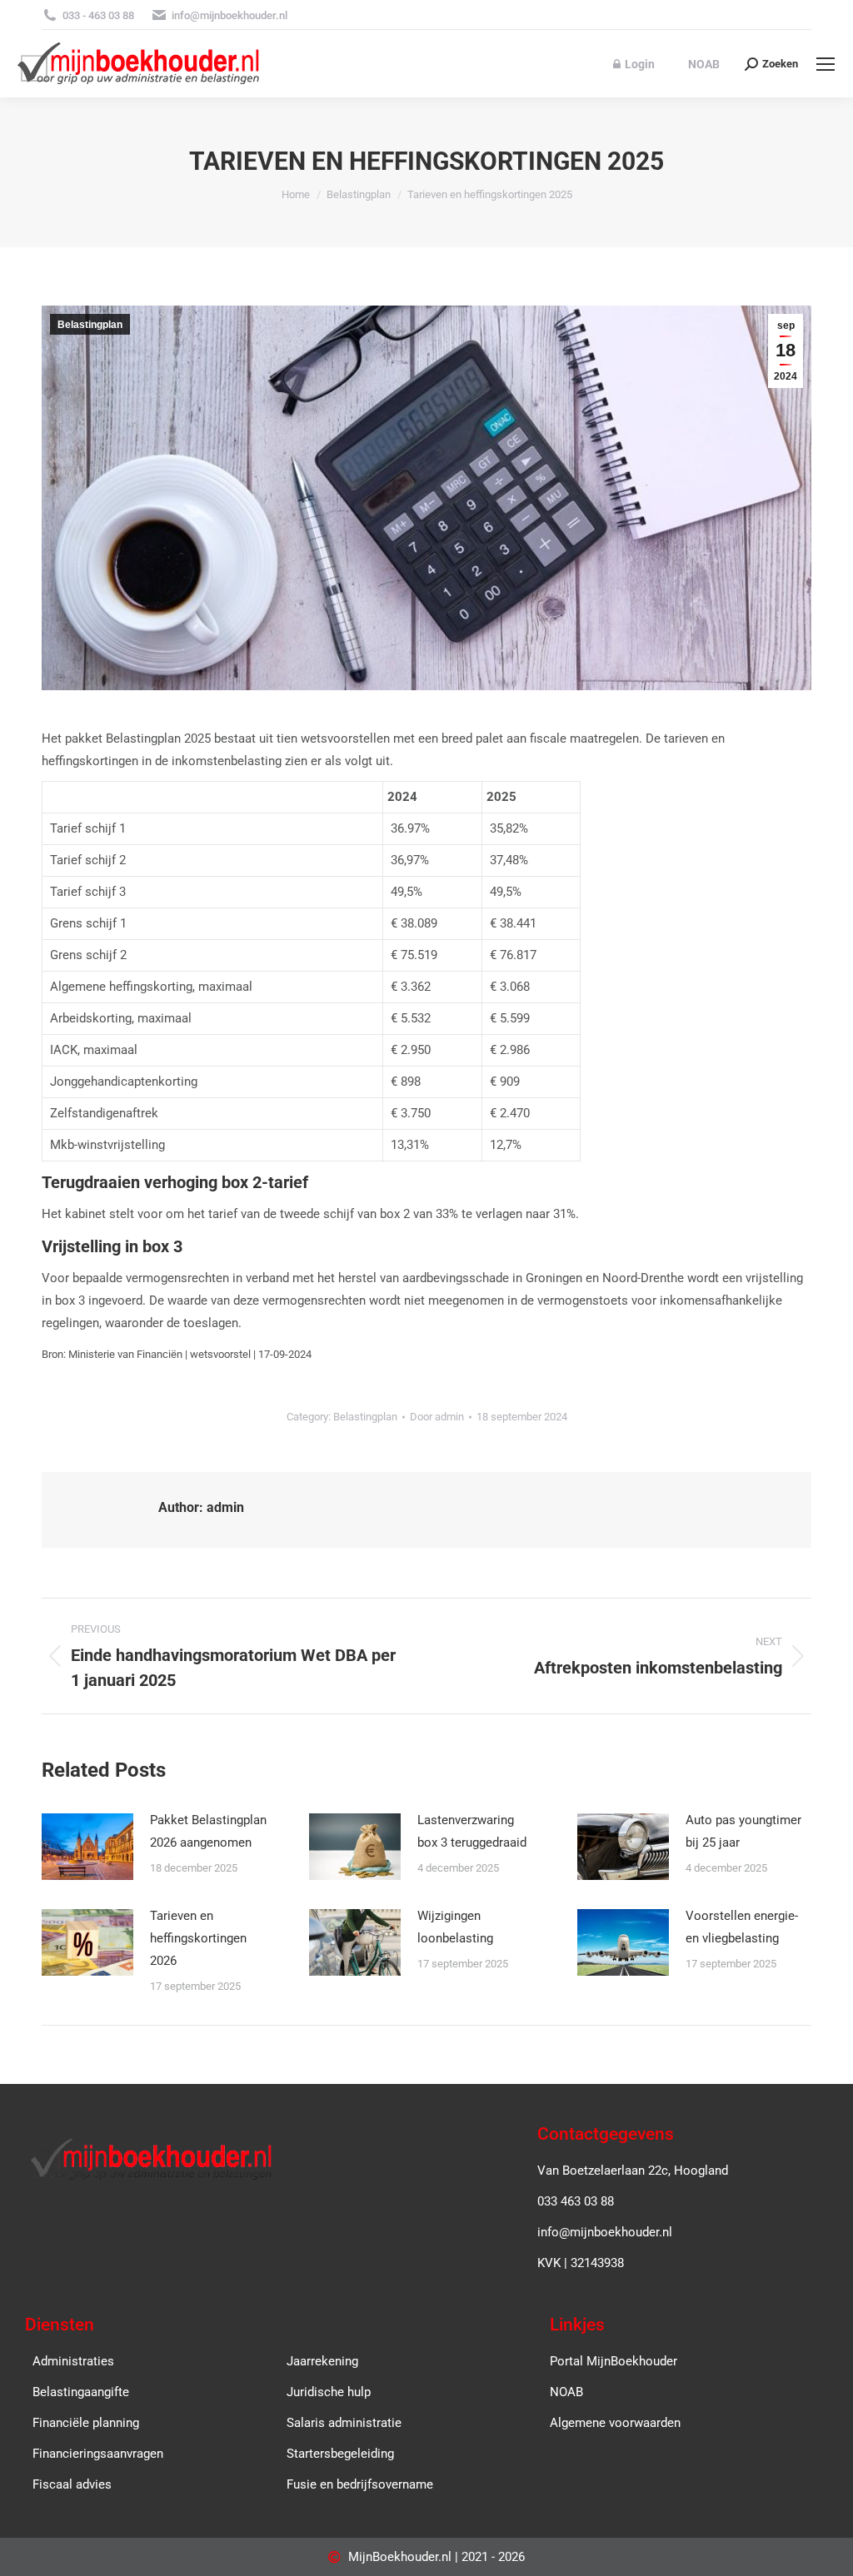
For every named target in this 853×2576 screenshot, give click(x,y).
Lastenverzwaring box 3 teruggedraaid (472, 1831)
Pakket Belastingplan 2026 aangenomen (208, 1831)
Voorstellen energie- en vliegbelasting (742, 1927)
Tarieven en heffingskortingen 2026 (198, 1938)
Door (437, 1417)
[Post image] (87, 1847)
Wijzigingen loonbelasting (455, 1927)
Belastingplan (90, 325)
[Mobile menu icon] (826, 64)
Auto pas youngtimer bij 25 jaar (743, 1831)
